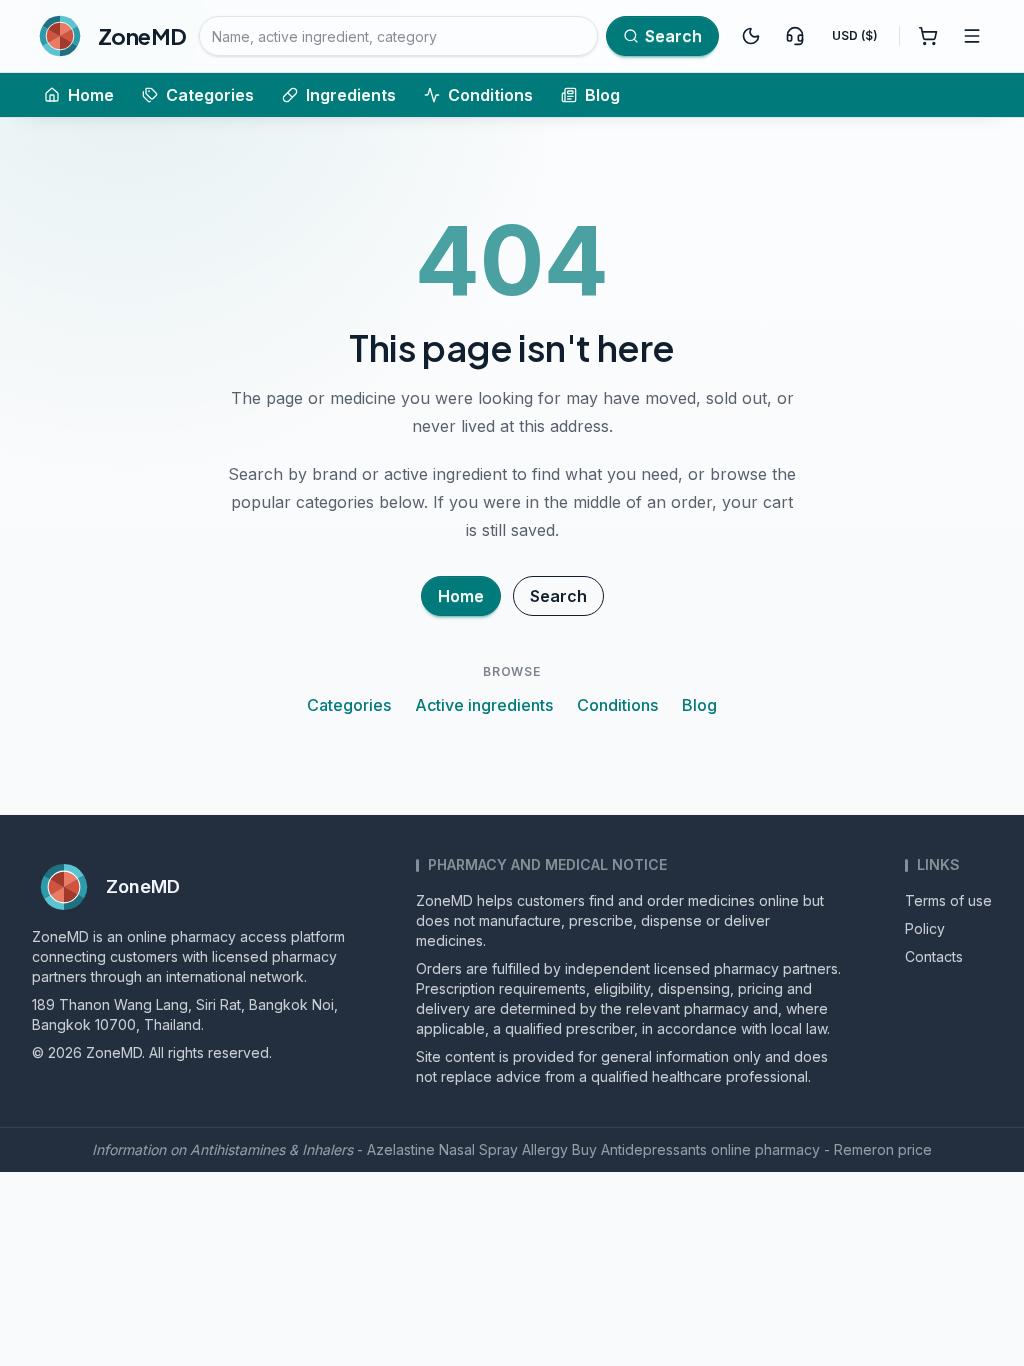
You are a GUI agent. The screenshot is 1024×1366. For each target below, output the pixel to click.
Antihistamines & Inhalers (271, 1149)
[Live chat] (795, 36)
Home (91, 95)
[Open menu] (972, 36)
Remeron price (883, 1149)
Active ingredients (484, 705)
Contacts (934, 956)
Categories (210, 95)
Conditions (490, 95)
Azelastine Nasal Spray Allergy (467, 1149)
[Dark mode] (751, 36)
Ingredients (351, 95)
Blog (602, 95)
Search (558, 596)
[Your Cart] (928, 36)
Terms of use (948, 900)
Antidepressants (654, 1149)
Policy (925, 928)
